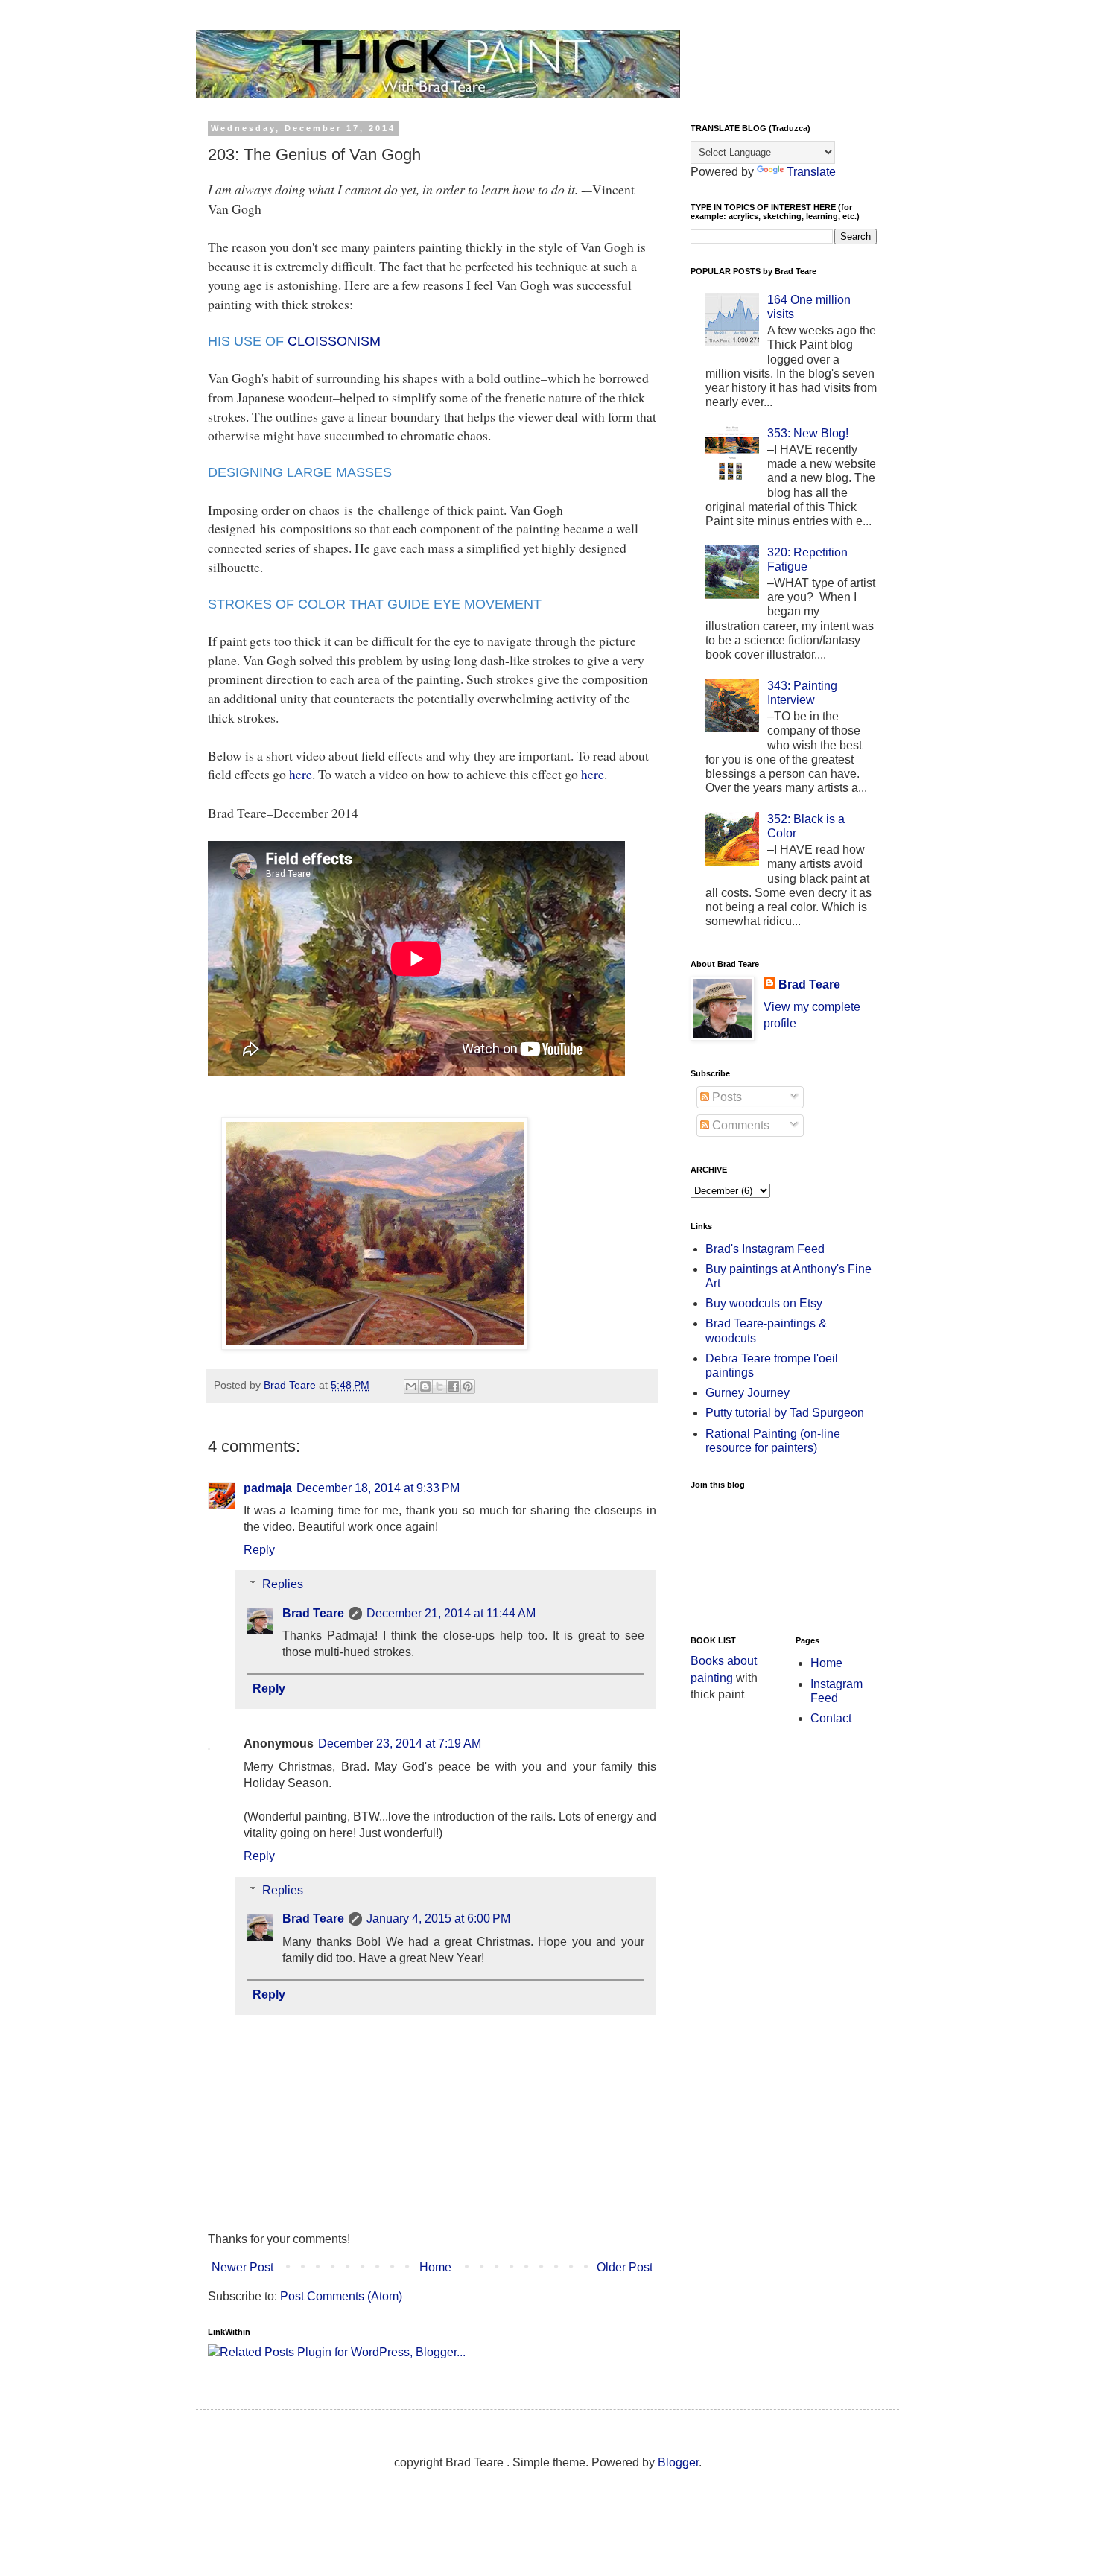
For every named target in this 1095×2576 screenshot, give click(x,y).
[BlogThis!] (425, 1386)
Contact (831, 1718)
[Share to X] (439, 1386)
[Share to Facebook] (454, 1386)
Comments (739, 1125)
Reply (259, 1550)
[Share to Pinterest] (468, 1386)
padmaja (268, 1488)
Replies (283, 1584)
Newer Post (242, 2267)
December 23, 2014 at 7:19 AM (400, 1744)
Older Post (625, 2267)
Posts (726, 1097)
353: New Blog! (808, 433)
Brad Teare (313, 1613)
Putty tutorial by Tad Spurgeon (785, 1413)
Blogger (678, 2462)
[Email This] (411, 1386)
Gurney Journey (748, 1393)
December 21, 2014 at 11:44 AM (451, 1613)
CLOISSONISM (334, 341)
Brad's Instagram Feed (765, 1249)
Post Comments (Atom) (341, 2296)
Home (435, 2267)
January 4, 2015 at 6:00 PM (438, 1919)
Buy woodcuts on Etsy (764, 1303)
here (301, 774)
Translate (811, 172)
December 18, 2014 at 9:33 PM (378, 1488)
